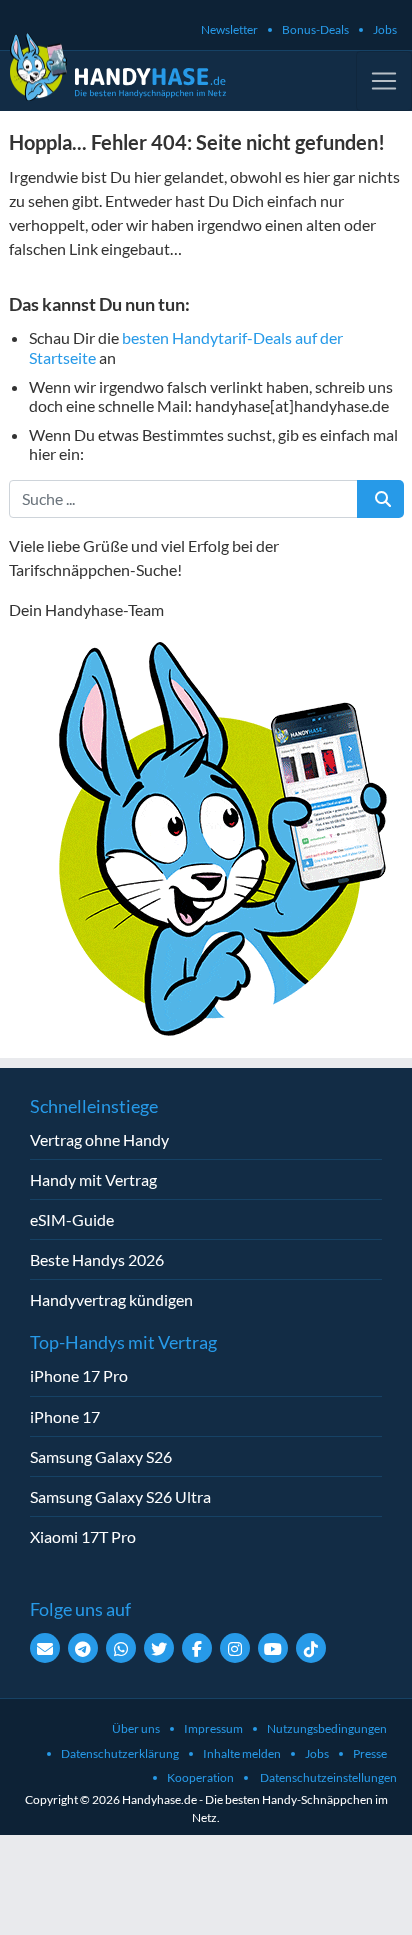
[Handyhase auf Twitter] (159, 1648)
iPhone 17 (65, 1416)
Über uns (136, 1728)
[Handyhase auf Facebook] (197, 1648)
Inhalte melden (242, 1753)
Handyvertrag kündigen (111, 1299)
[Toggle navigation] (384, 81)
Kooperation (200, 1777)
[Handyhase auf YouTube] (273, 1648)
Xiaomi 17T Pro (83, 1536)
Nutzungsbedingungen (327, 1728)
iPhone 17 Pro (79, 1375)
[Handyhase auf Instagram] (235, 1648)
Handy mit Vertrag (93, 1179)
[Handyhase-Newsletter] (45, 1648)
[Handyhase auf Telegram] (83, 1648)
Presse (370, 1753)
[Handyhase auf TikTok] (311, 1648)
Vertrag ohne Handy (99, 1139)
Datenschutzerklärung (120, 1753)
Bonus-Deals (315, 29)
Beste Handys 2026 (97, 1259)
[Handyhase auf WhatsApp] (121, 1648)
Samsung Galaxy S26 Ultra (120, 1496)
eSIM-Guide (72, 1219)
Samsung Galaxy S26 (101, 1456)
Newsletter (229, 29)
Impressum (213, 1728)
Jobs (385, 29)
